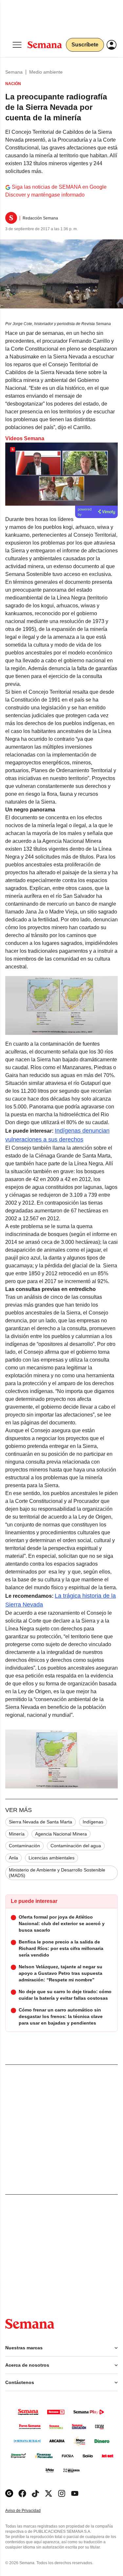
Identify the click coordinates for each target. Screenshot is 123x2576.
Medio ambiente (46, 72)
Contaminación (24, 1846)
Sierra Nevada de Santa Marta (41, 1822)
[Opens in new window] (22, 2493)
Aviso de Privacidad (30, 2511)
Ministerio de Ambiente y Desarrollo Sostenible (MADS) (57, 1873)
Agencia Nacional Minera (61, 1834)
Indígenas (93, 1822)
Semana (14, 72)
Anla (13, 1858)
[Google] (9, 2493)
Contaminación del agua (76, 1846)
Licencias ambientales (51, 1858)
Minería (17, 1834)
